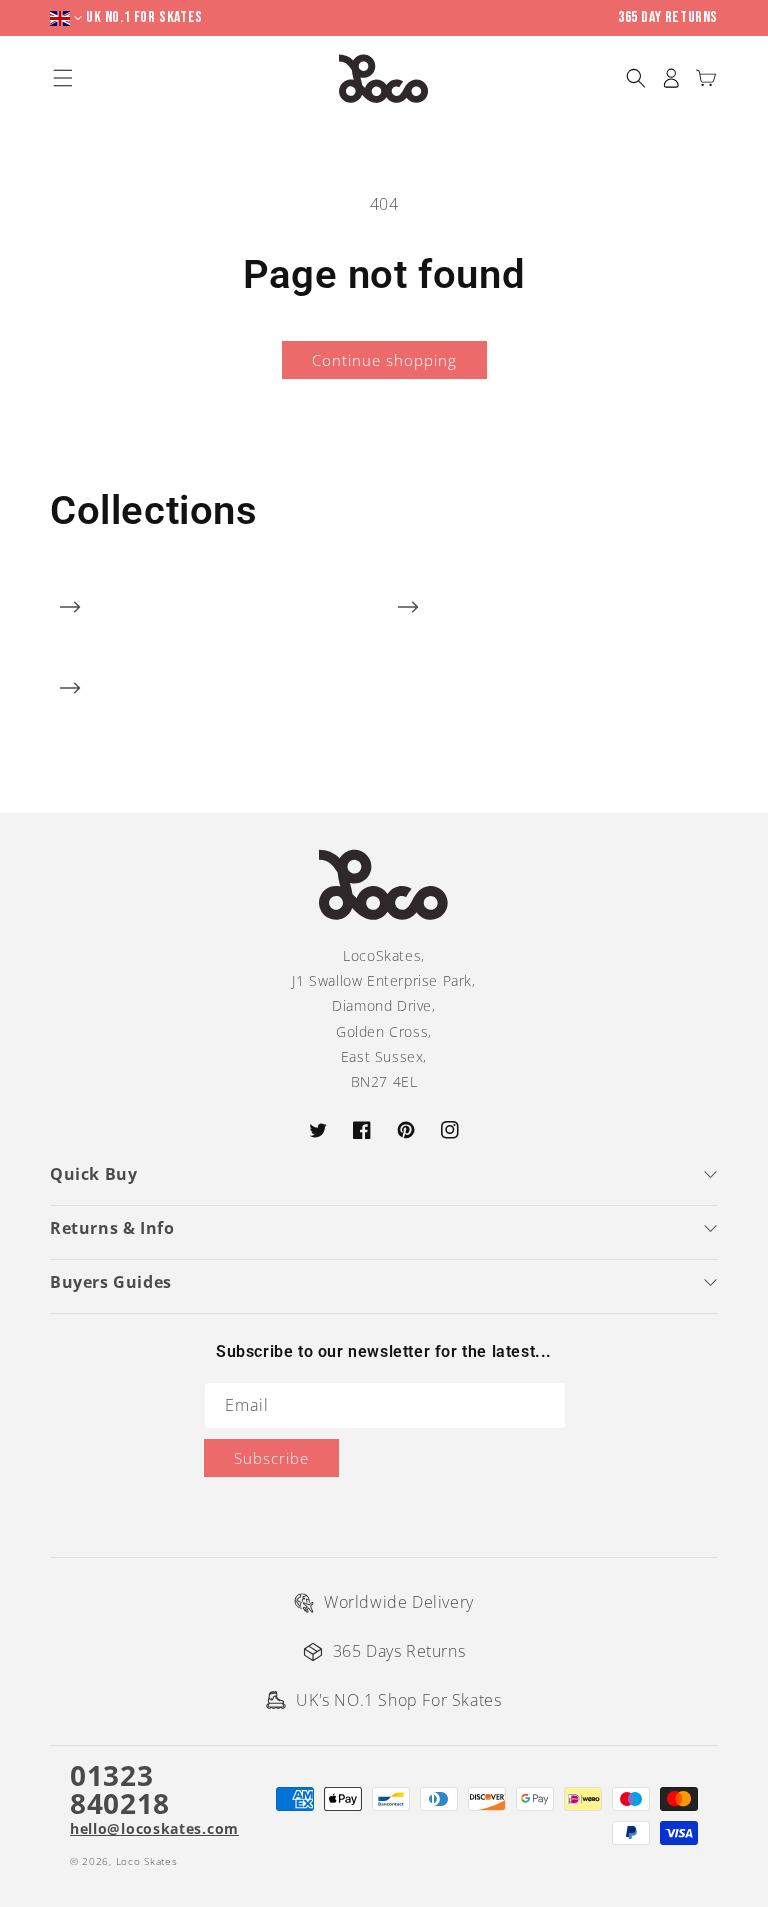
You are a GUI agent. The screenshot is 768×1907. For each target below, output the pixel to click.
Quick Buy (93, 1174)
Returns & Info (112, 1228)
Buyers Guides (111, 1282)
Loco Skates (147, 1861)
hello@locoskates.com (154, 1829)
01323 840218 (120, 1789)
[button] (635, 78)
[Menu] (62, 78)
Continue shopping (384, 360)
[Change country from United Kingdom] (68, 18)
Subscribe (271, 1458)
